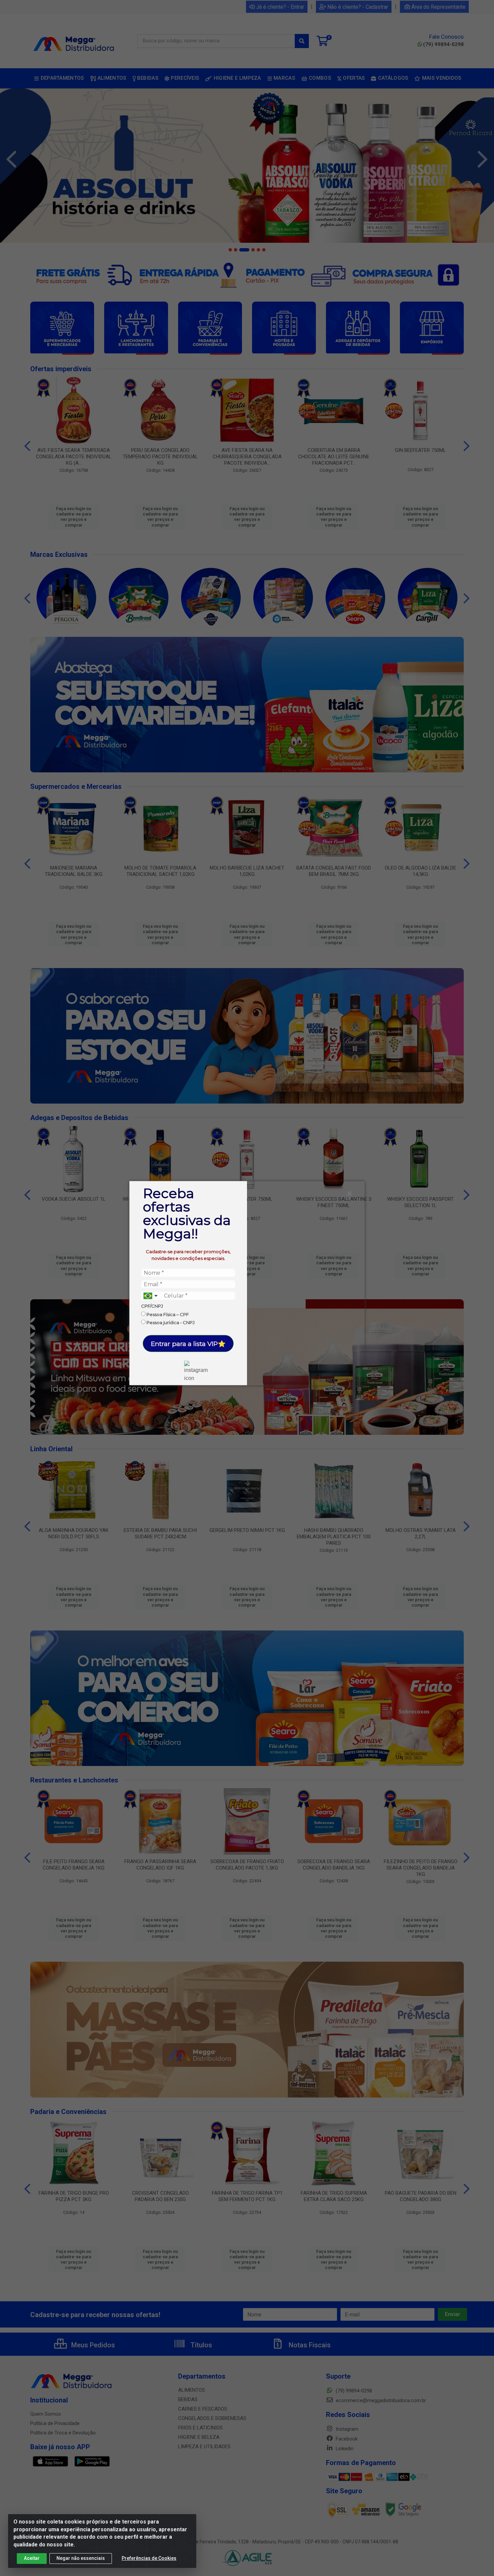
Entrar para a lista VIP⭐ (188, 1343)
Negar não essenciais (81, 2558)
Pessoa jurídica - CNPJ (170, 1322)
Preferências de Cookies (149, 2558)
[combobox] (151, 1296)
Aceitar (32, 2558)
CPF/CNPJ (152, 1306)
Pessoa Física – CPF (167, 1314)
